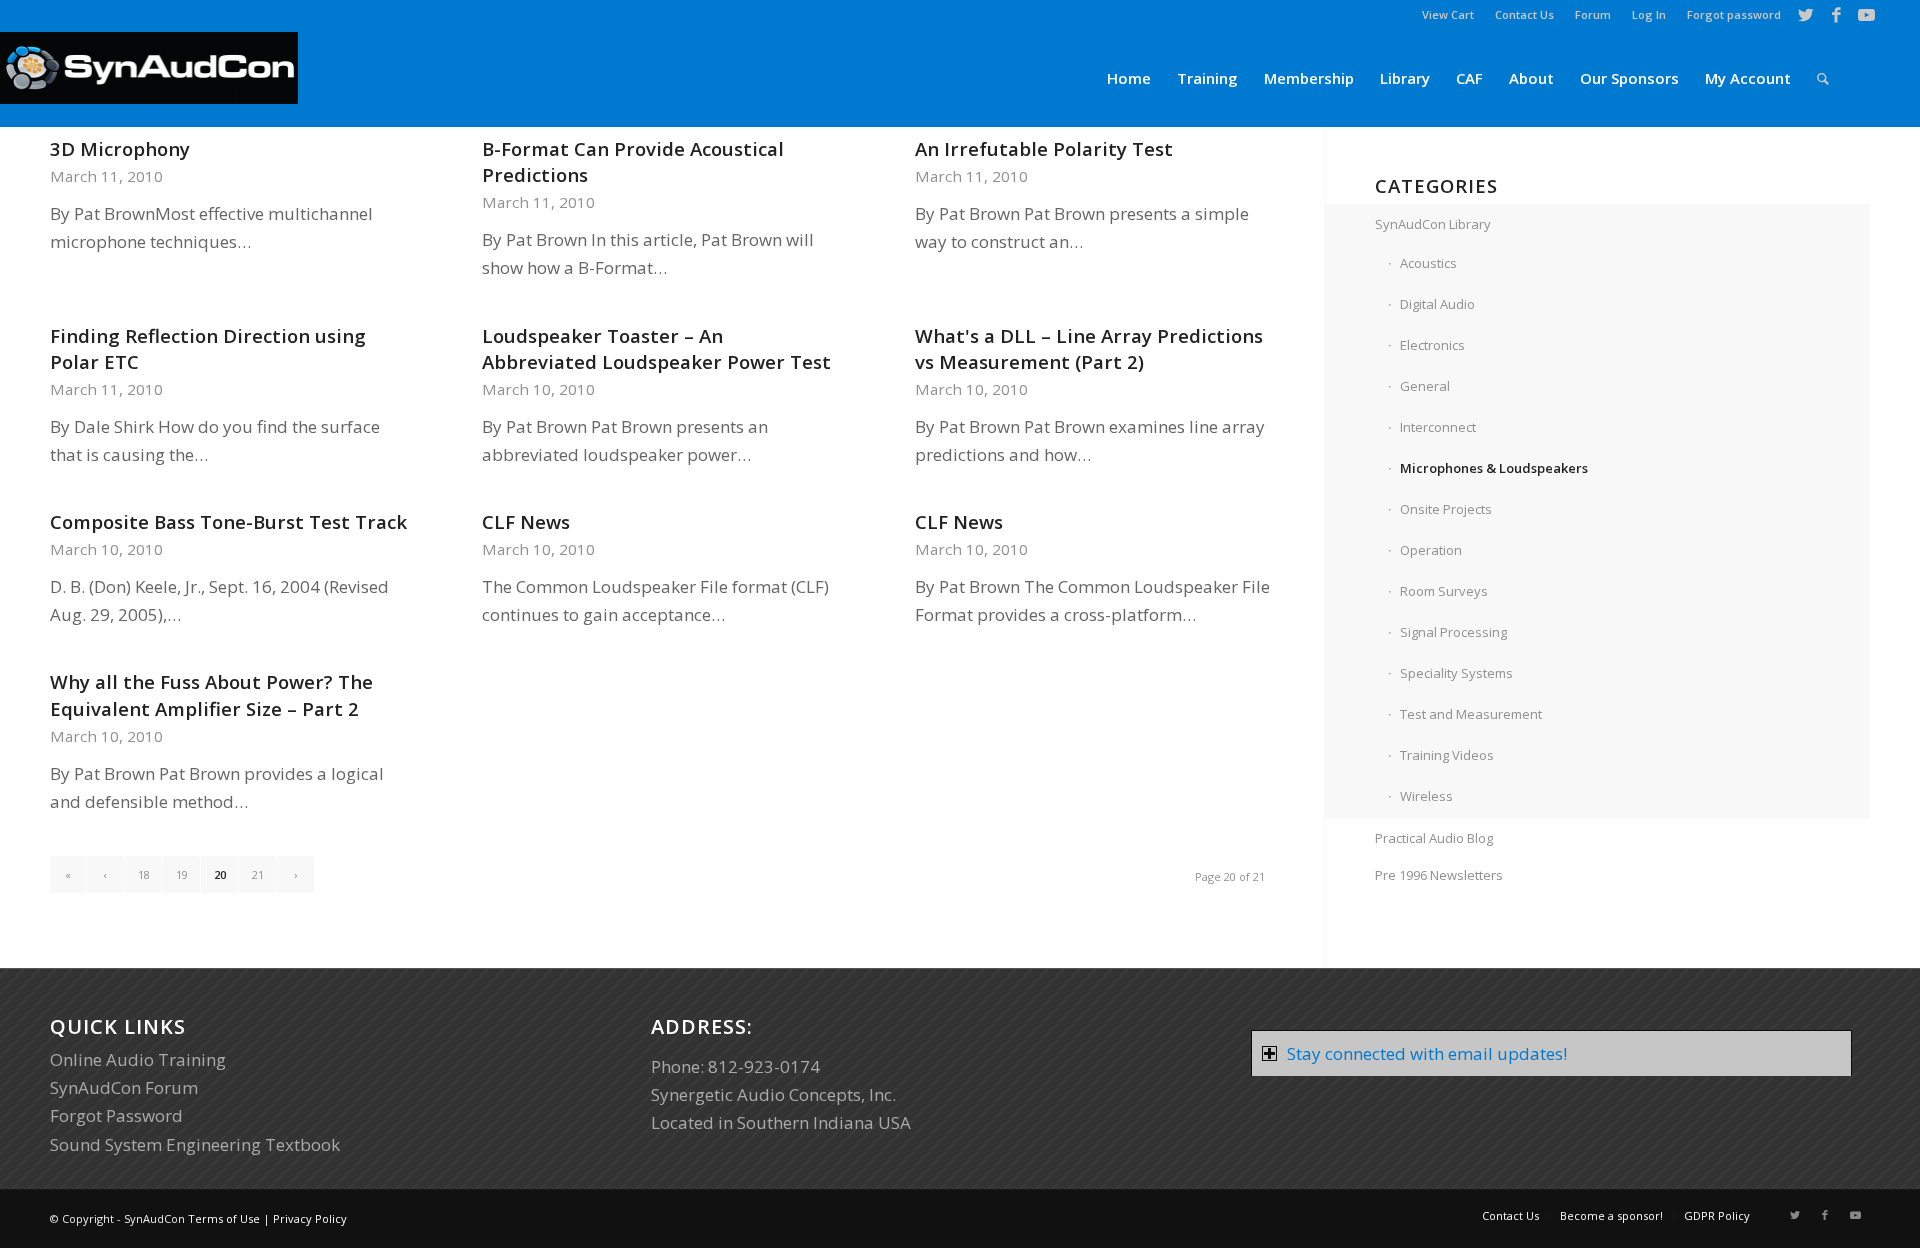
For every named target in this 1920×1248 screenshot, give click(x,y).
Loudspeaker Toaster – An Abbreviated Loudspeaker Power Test (656, 348)
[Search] (1823, 78)
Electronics (1432, 345)
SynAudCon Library (1433, 224)
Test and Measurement (1471, 714)
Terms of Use (224, 1218)
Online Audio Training (138, 1059)
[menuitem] (1448, 15)
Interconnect (1438, 427)
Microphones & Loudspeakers (1494, 468)
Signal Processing (1453, 632)
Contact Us (1524, 14)
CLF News (526, 521)
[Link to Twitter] (1806, 15)
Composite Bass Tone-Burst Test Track (228, 521)
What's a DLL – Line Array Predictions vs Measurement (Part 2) (1089, 348)
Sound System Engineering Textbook (195, 1144)
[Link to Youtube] (1867, 15)
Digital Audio (1437, 304)
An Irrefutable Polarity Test (1044, 148)
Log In (1649, 14)
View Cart (1448, 14)
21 (258, 874)
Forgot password (1734, 14)
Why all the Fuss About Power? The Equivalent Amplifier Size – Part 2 (211, 694)
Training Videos (1447, 755)
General (1425, 386)
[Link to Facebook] (1836, 15)
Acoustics (1428, 263)
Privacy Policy (310, 1218)
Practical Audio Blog (1434, 838)
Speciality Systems (1456, 673)
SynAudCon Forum (124, 1087)
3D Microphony (120, 148)
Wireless (1426, 796)
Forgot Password (116, 1115)
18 (144, 874)
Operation (1431, 550)
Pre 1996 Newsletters (1439, 875)
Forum (1593, 14)
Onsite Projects (1446, 509)
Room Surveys (1444, 591)
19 (182, 874)
